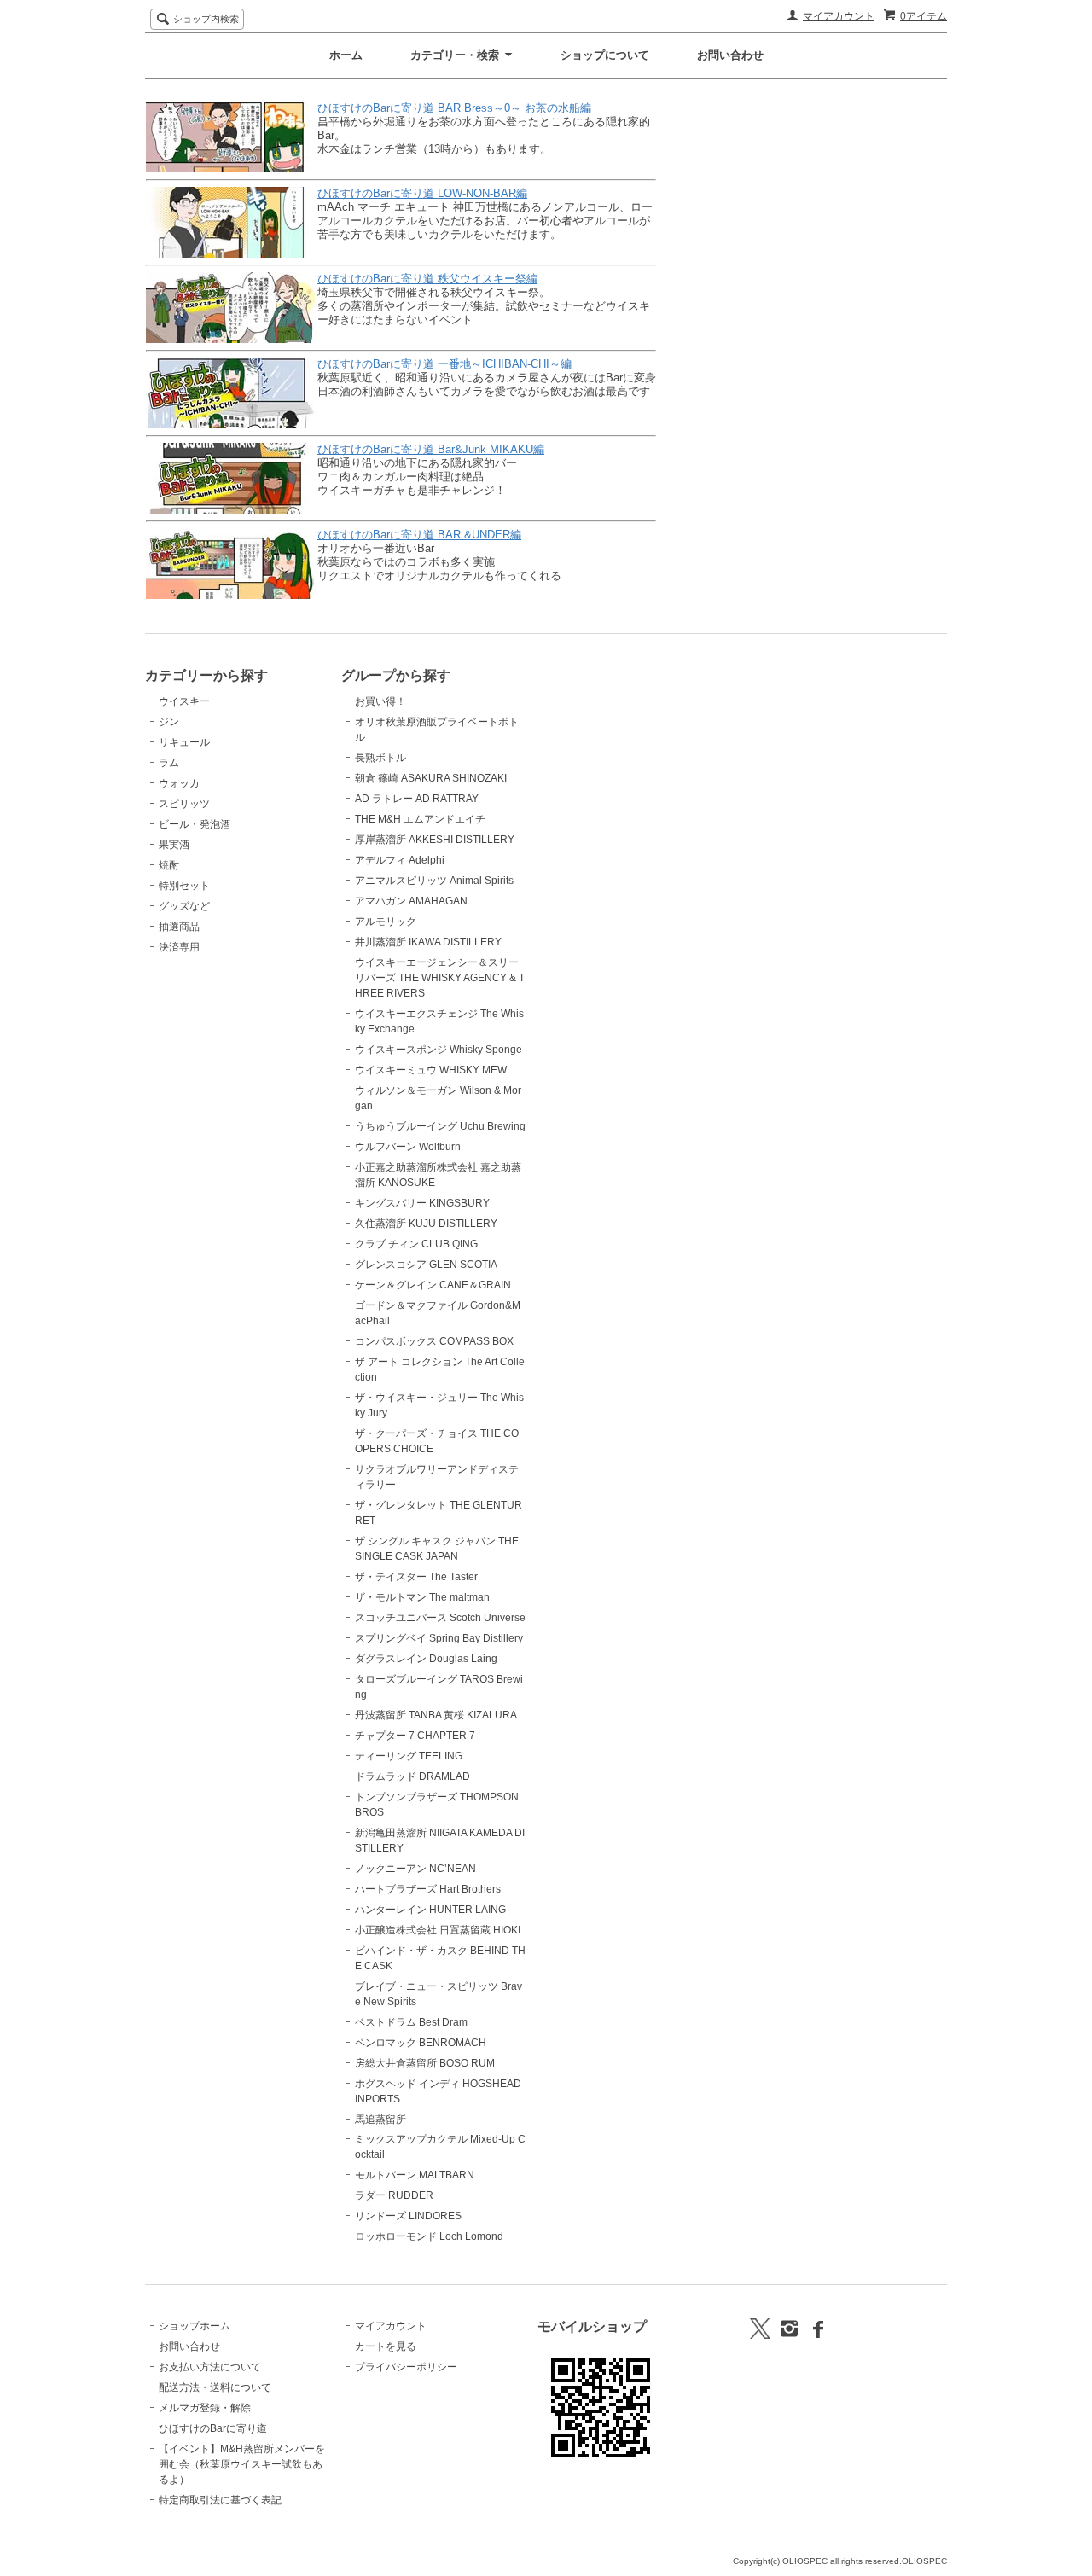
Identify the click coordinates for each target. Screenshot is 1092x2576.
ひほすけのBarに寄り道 (213, 2428)
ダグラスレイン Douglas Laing (426, 1659)
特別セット (184, 886)
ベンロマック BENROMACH (421, 2043)
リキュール (184, 742)
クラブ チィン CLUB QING (416, 1244)
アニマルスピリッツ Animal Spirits (434, 881)
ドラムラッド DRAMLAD (412, 1776)
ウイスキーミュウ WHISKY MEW (431, 1070)
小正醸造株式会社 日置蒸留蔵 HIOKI (438, 1930)
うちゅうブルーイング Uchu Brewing (440, 1126)
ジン (169, 722)
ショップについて (605, 55)
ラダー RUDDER (394, 2195)
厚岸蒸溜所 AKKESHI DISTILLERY (435, 840)
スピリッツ (184, 804)
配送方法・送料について (215, 2387)
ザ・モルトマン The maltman (422, 1597)
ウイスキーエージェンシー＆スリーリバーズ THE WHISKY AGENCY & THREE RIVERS (440, 978)
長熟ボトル (380, 758)
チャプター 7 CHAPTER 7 (415, 1736)
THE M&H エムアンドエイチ (420, 819)
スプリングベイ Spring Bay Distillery (439, 1638)
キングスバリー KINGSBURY (422, 1203)
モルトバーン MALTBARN (415, 2175)
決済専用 (179, 947)
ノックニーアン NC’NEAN (415, 1869)
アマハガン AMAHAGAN (411, 901)
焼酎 (169, 865)
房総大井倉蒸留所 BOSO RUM (425, 2063)
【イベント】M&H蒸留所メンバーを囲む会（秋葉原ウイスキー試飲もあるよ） (242, 2464)
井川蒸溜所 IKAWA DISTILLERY (428, 942)
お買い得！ (380, 701)
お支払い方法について (210, 2367)
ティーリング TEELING (409, 1756)
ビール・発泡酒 (195, 824)
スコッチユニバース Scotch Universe (440, 1618)
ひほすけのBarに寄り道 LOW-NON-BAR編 (422, 193)
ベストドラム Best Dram (411, 2022)
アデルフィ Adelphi (400, 860)
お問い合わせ (730, 55)
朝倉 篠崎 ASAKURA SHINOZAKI (431, 778)
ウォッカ (179, 783)
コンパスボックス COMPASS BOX (434, 1341)
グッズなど (184, 906)
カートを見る (386, 2346)
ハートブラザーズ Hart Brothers (428, 1889)
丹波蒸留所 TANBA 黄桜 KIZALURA (436, 1715)
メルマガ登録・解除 (205, 2408)
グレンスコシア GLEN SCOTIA (426, 1265)
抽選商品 (179, 927)
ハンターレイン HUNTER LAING (430, 1910)
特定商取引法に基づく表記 (220, 2500)
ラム (169, 763)
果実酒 (174, 845)
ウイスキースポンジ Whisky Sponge (439, 1050)
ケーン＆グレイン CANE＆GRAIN (433, 1285)
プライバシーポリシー (406, 2367)
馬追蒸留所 (380, 2120)
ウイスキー (184, 701)
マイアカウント (839, 16)
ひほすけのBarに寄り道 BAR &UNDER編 (419, 535)
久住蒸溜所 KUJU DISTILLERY (426, 1224)
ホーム (346, 55)
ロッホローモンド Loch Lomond (429, 2236)
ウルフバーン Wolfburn (408, 1147)
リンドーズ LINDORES (408, 2216)
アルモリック (386, 922)
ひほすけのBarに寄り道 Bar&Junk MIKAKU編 (431, 449)
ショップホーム (195, 2326)
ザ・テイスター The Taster (416, 1577)
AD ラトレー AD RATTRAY (417, 799)
